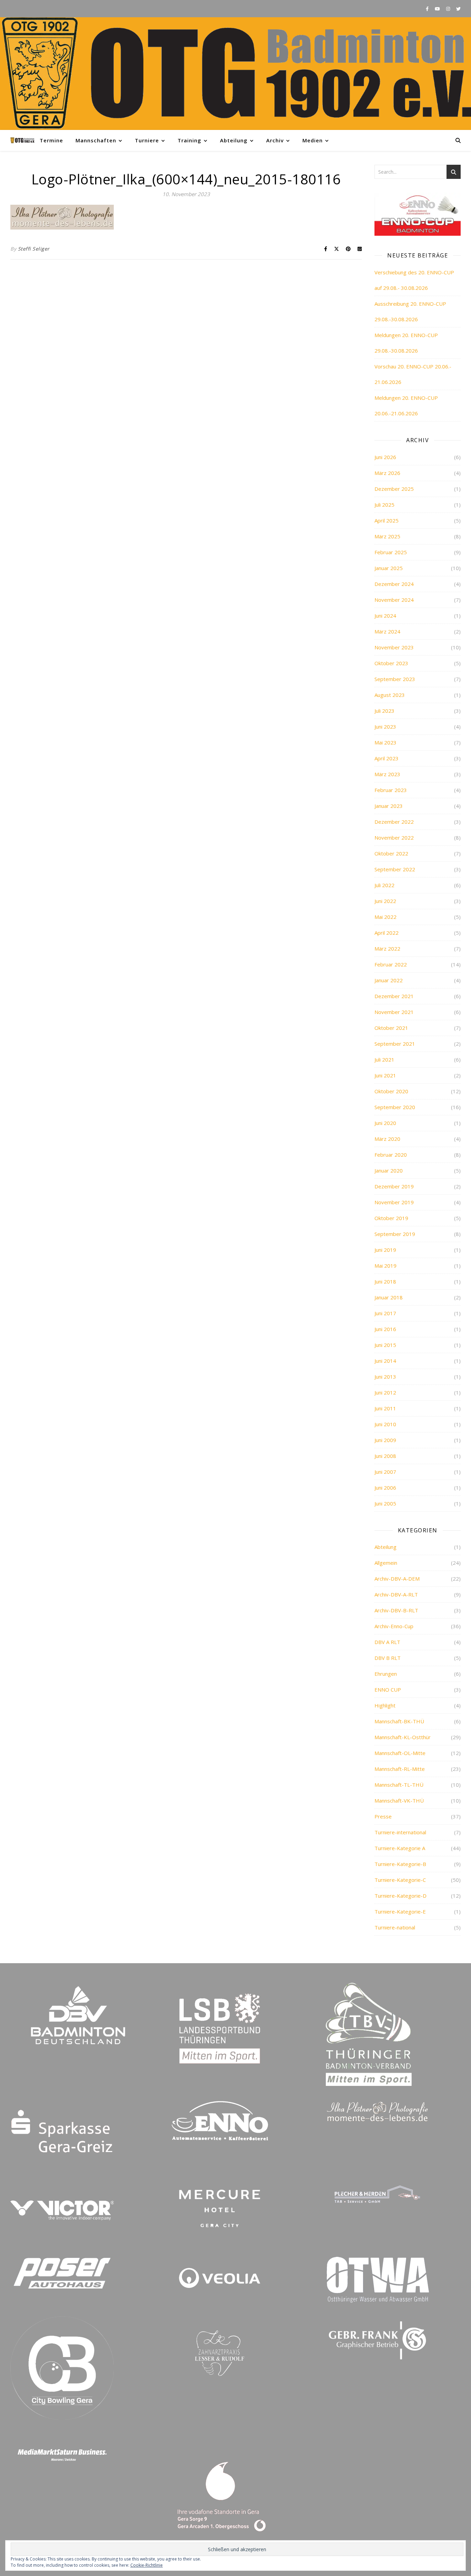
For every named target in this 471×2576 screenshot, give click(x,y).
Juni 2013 (385, 1377)
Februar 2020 (391, 1155)
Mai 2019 (385, 1266)
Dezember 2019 (394, 1186)
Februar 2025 (391, 552)
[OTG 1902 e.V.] (235, 74)
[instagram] (449, 9)
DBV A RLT (387, 1642)
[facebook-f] (428, 9)
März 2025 (387, 536)
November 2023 (394, 647)
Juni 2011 (385, 1408)
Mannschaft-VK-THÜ (399, 1801)
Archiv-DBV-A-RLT (396, 1594)
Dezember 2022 (394, 822)
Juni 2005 (385, 1503)
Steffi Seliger (34, 249)
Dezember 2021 (394, 996)
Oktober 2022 (391, 853)
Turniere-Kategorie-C (400, 1880)
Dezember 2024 (394, 584)
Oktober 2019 (391, 1218)
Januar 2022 (389, 980)
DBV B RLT (388, 1658)
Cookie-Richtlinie (147, 2565)
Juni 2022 (385, 901)
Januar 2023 (389, 806)
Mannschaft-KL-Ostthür (403, 1737)
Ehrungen (386, 1674)
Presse (383, 1816)
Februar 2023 (391, 790)
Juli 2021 (384, 1059)
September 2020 (395, 1107)
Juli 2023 (384, 711)
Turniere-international (400, 1832)
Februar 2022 (391, 964)
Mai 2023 (385, 742)
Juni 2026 (385, 457)
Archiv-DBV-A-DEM (397, 1579)
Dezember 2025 (394, 489)
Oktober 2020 (391, 1091)
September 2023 (395, 679)
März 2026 (387, 473)
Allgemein (386, 1563)
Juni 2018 (385, 1281)
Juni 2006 (385, 1488)
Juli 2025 (384, 505)
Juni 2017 (385, 1313)
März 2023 (387, 774)
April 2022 (387, 933)
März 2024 (387, 631)
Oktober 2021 (391, 1028)
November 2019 (394, 1202)
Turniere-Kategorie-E (400, 1911)
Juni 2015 (385, 1345)
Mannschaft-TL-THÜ (399, 1785)
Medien (313, 140)
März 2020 (387, 1139)
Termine (51, 140)
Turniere (147, 140)
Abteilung (234, 140)
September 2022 (395, 869)
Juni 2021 (385, 1075)
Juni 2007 (385, 1472)
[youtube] (438, 9)
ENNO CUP (388, 1690)
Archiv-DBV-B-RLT (396, 1610)
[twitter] (458, 9)
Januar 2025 (389, 568)
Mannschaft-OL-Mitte (400, 1753)
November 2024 (394, 600)
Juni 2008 (385, 1456)
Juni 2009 (385, 1440)
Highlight (385, 1705)
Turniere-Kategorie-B (400, 1864)
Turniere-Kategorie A (400, 1848)
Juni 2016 (385, 1329)
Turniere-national (395, 1927)
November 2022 (394, 838)
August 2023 (390, 695)
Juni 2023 (385, 727)
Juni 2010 (385, 1424)
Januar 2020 (389, 1170)
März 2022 (387, 949)
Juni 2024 (385, 616)
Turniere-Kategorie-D (400, 1896)
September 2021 (395, 1044)
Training (189, 140)
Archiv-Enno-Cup (394, 1626)
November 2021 (394, 1012)
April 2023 (387, 758)
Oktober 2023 (391, 663)
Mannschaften (96, 140)
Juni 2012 (385, 1392)
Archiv (275, 140)
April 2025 (387, 520)
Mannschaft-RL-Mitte (400, 1769)
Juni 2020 (385, 1123)
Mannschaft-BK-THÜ (399, 1721)
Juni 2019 (385, 1250)
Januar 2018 (389, 1297)
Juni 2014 (385, 1361)
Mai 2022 (385, 917)
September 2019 (395, 1234)
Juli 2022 (384, 885)
